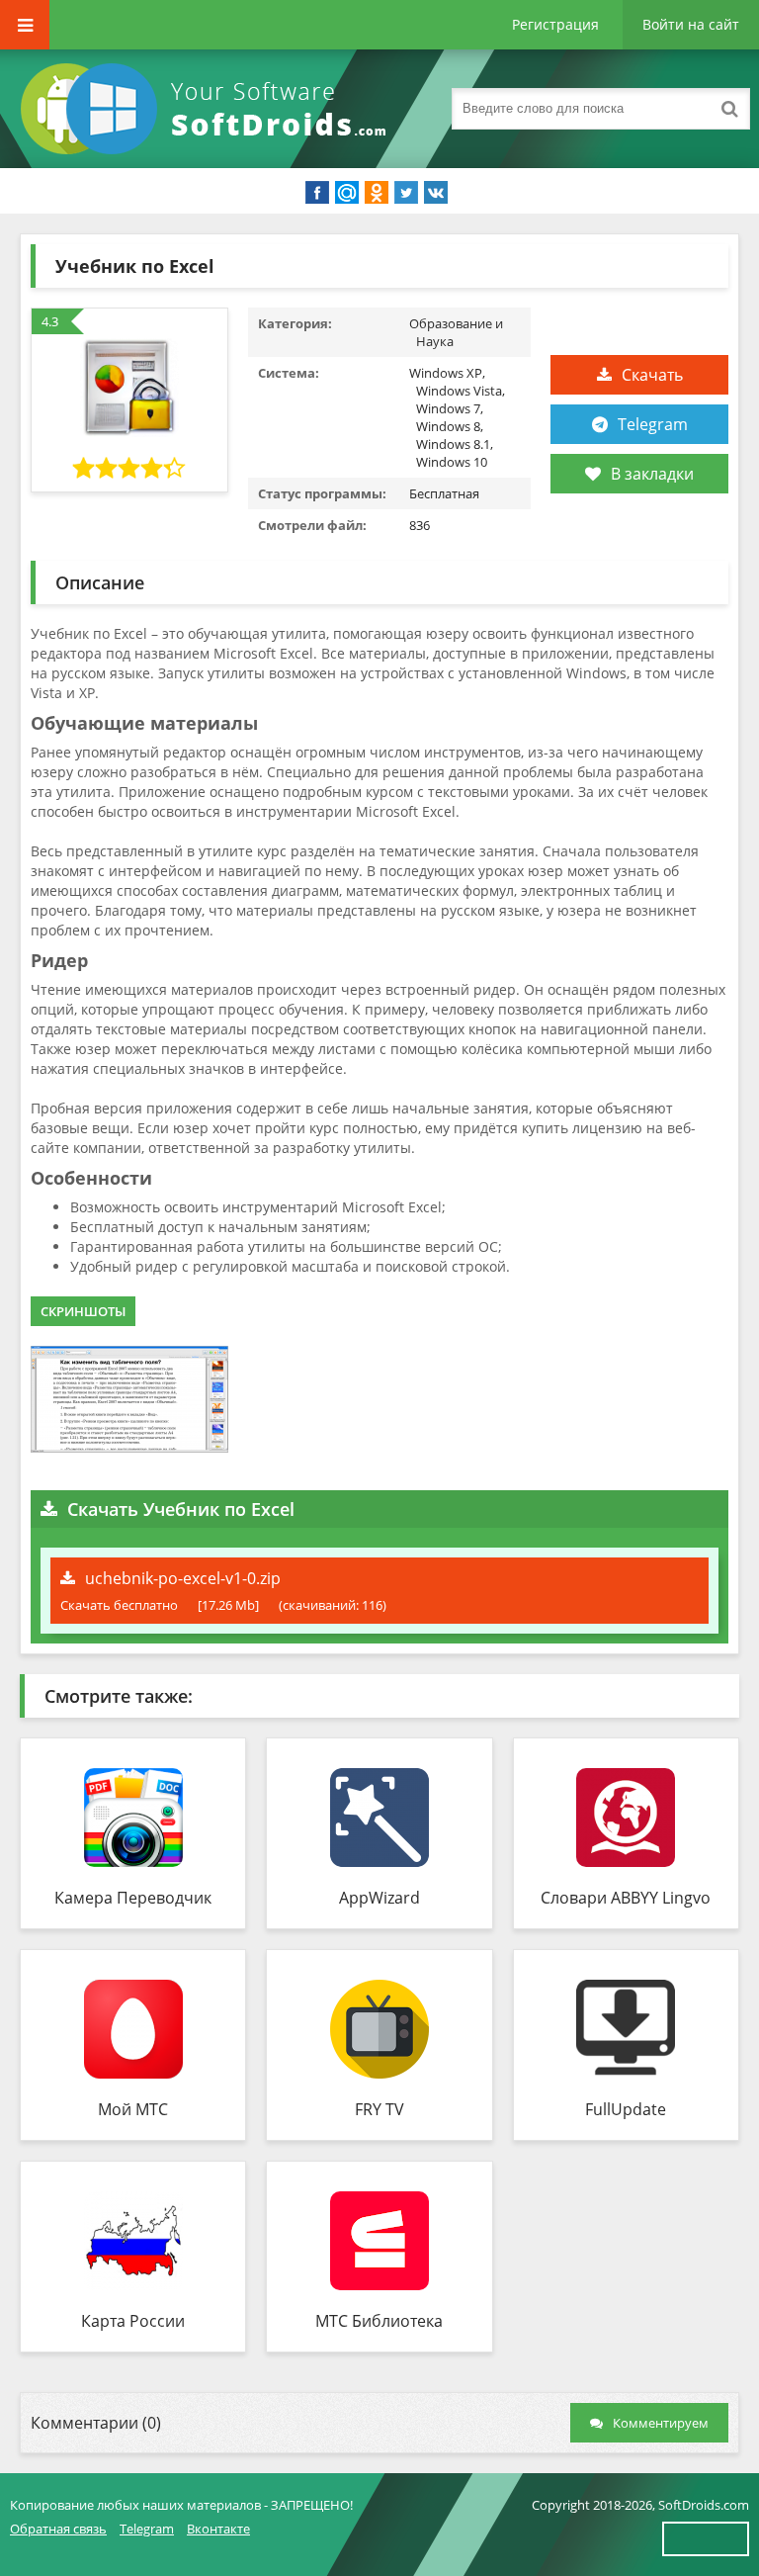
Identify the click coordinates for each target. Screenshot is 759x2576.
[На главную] (208, 109)
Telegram (653, 424)
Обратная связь (58, 2529)
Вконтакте (218, 2529)
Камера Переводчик (133, 1898)
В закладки (652, 474)
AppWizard (379, 1898)
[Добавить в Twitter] (406, 193)
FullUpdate (626, 2109)
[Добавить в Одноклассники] (377, 193)
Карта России (133, 2321)
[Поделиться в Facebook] (317, 193)
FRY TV (379, 2109)
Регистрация (555, 24)
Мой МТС (133, 2109)
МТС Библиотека (379, 2321)
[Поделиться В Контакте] (436, 193)
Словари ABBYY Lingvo (626, 1898)
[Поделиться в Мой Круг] (347, 193)
